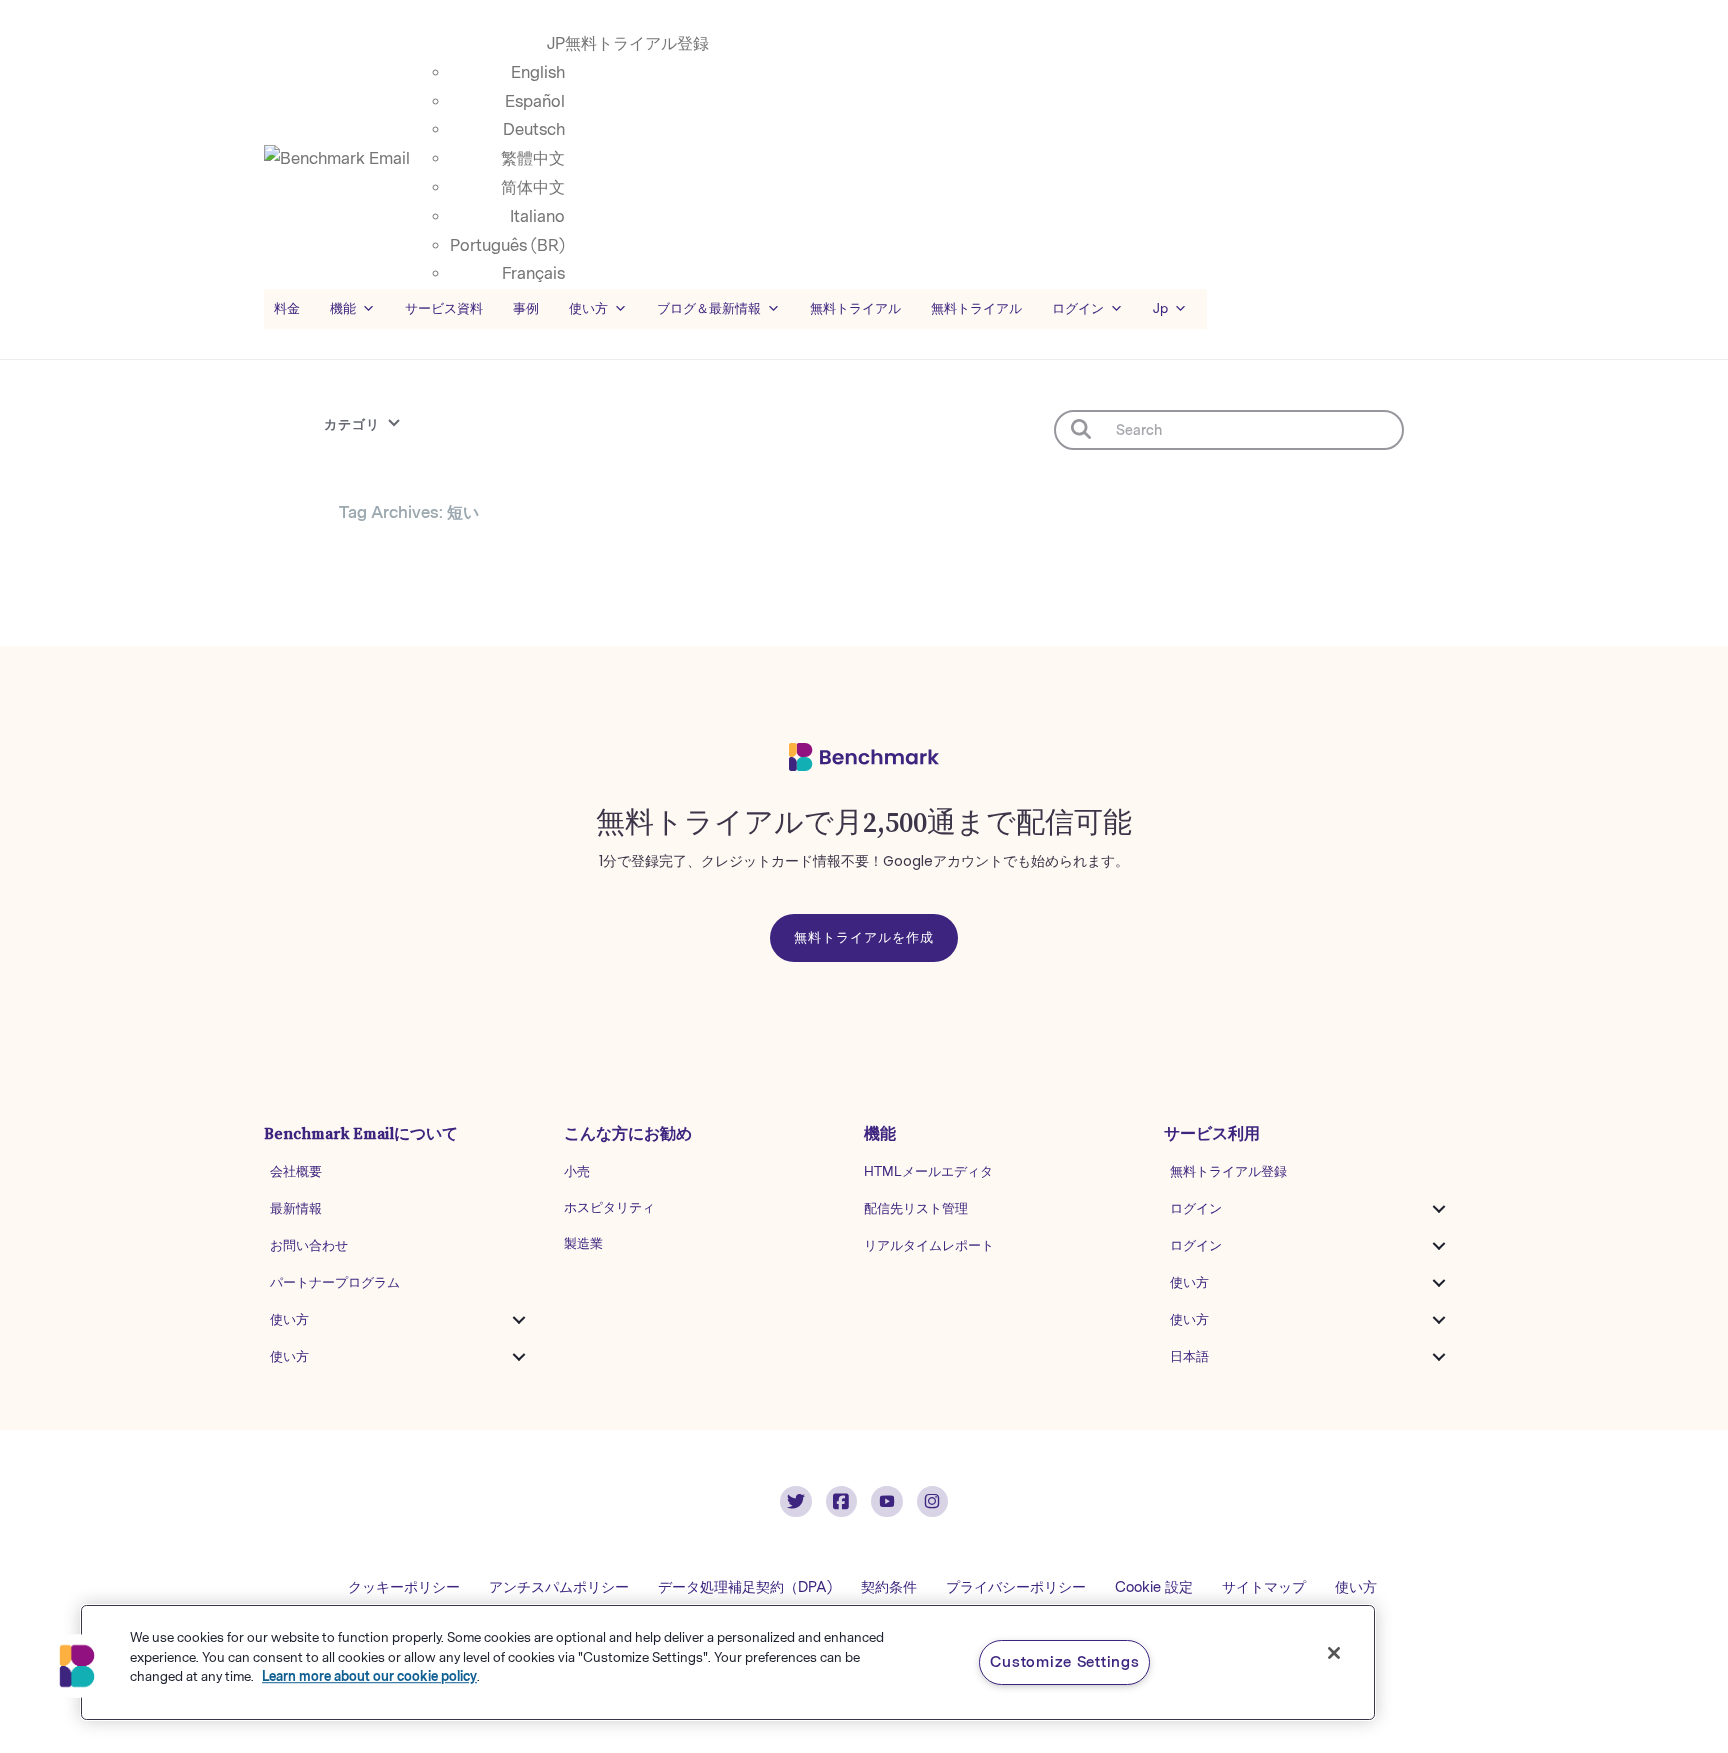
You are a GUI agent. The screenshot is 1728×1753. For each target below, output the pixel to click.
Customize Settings (1064, 1662)
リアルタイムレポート (929, 1245)
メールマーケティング (414, 548)
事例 (526, 308)
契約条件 (889, 1587)
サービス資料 (444, 308)
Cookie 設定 (1154, 1587)
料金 (287, 308)
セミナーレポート (404, 598)
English (538, 72)
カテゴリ (352, 424)
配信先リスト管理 (916, 1208)
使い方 (289, 1319)
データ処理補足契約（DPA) (745, 1587)
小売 (577, 1171)
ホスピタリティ (609, 1207)
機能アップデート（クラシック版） (616, 554)
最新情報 (296, 1208)
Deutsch (534, 129)
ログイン (1196, 1208)
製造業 (583, 1243)
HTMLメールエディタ (928, 1171)
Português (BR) (507, 245)
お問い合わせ (309, 1245)
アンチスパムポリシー (559, 1587)
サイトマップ (1264, 1587)
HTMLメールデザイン (600, 633)
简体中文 (533, 187)
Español (535, 101)
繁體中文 (533, 158)
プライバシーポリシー (1016, 1587)
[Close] (1334, 1653)
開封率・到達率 (586, 598)
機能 (343, 308)
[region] (728, 1662)
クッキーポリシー (404, 1587)
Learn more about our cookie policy (369, 1676)
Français (533, 273)
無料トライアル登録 (637, 43)
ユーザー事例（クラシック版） (424, 639)
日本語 (1189, 1356)
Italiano (537, 216)
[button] (519, 1320)
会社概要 (296, 1171)
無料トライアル (976, 308)
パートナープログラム (335, 1282)
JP (556, 43)
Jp (1160, 308)
